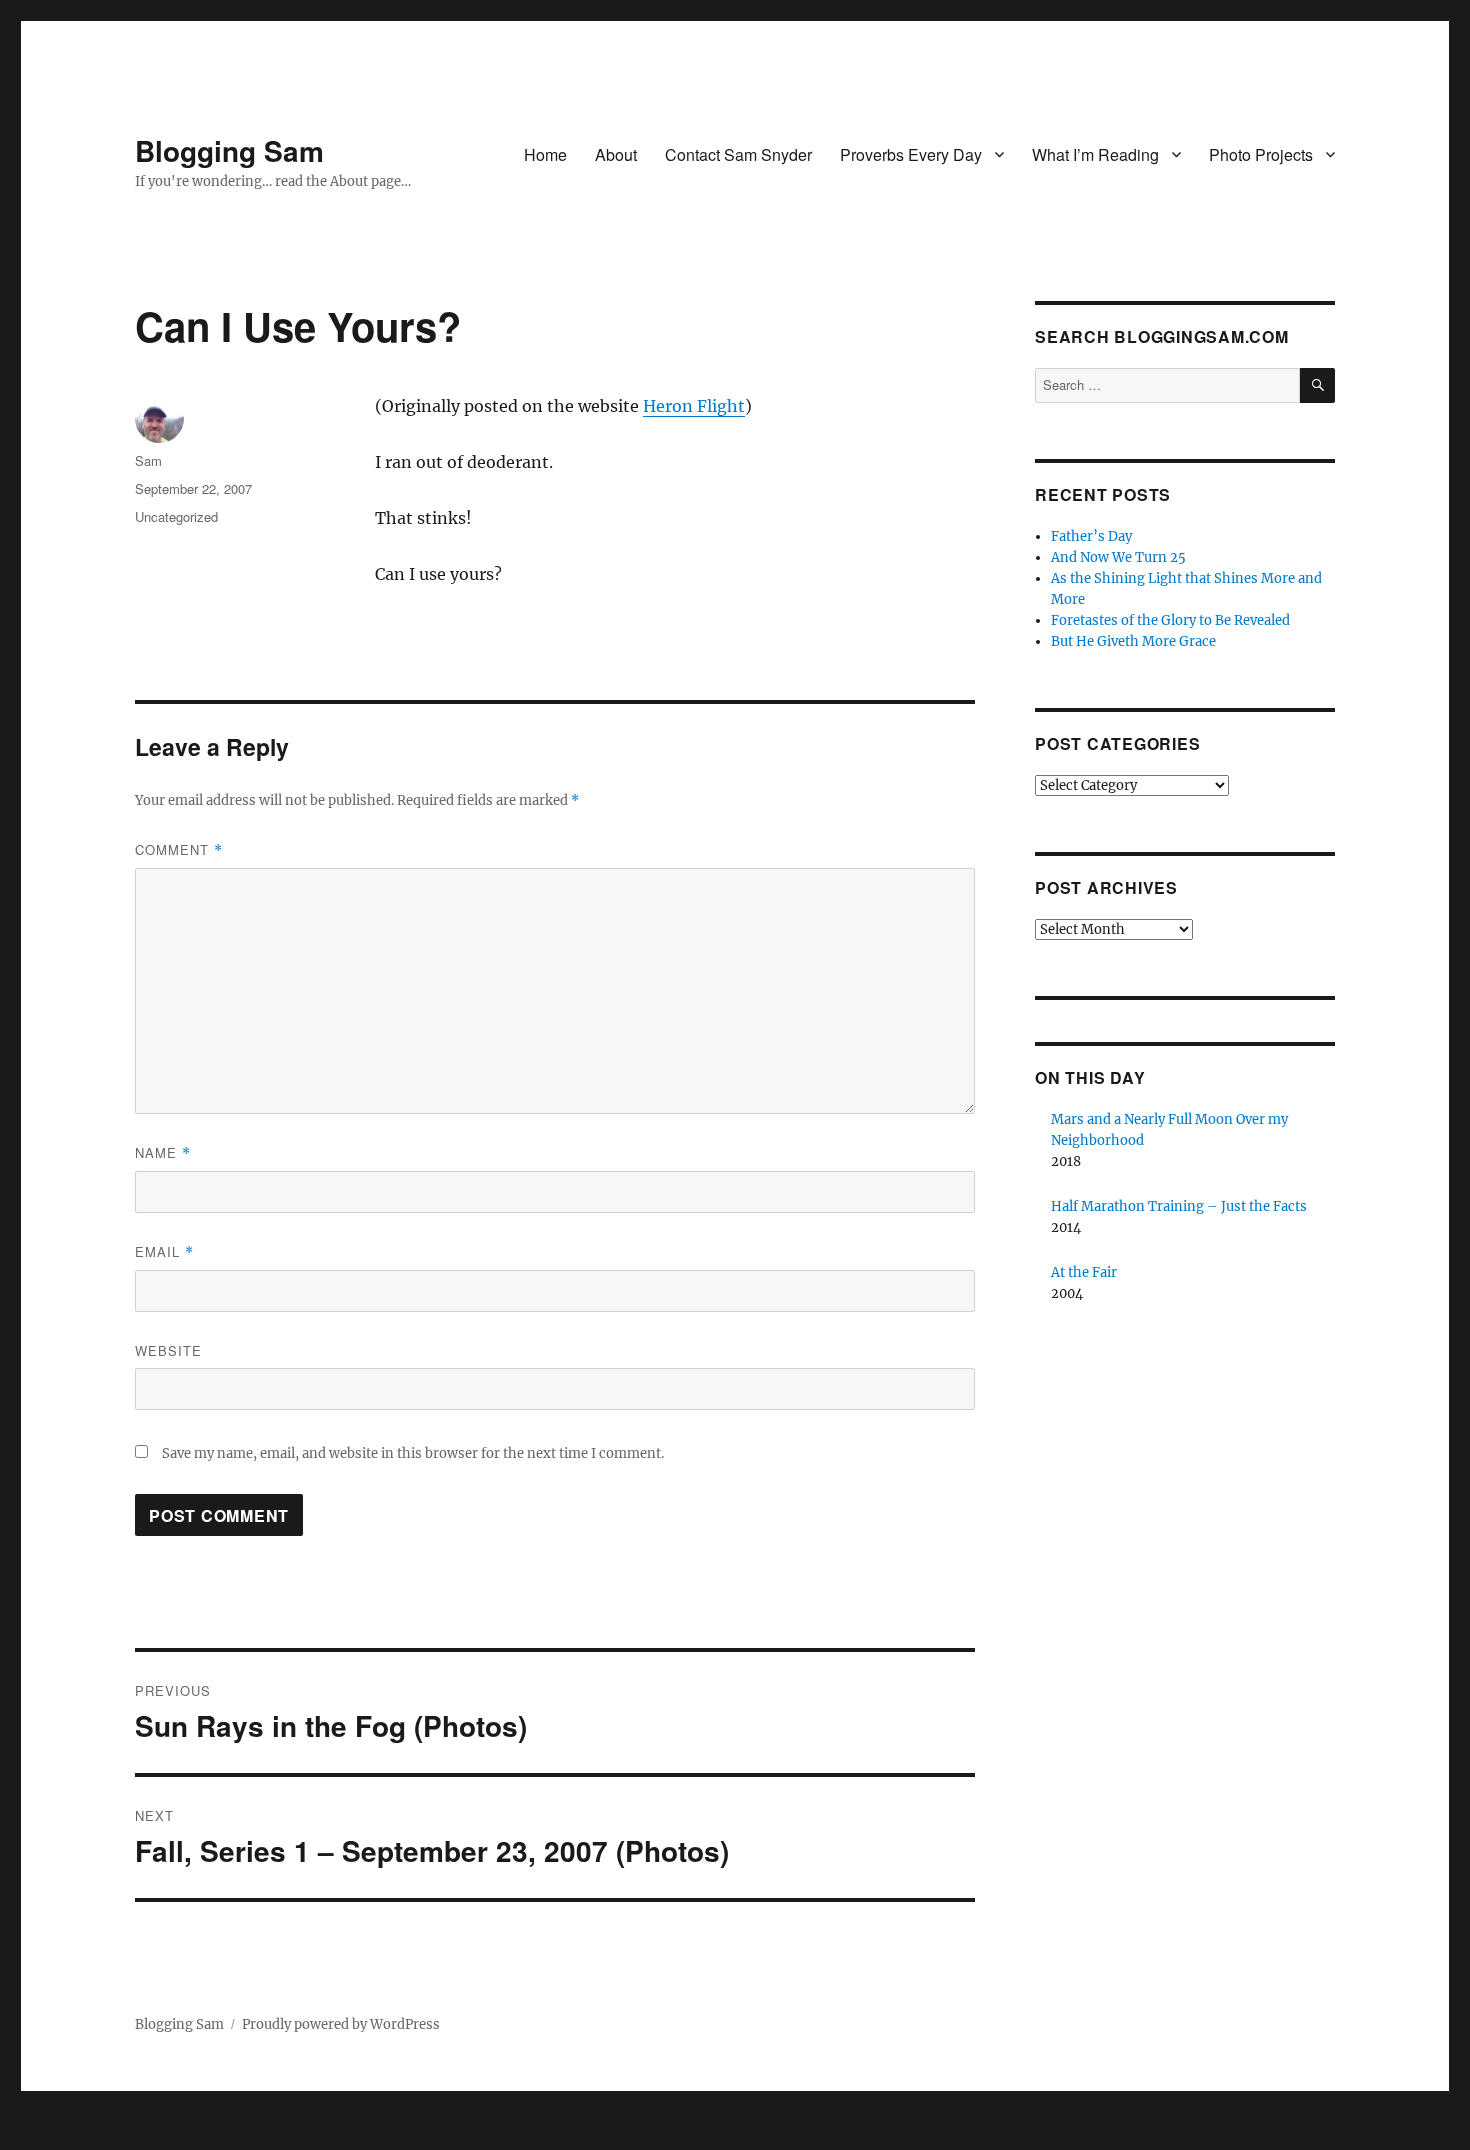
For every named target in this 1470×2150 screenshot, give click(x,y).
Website (168, 1350)
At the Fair (1084, 1272)
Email (164, 1251)
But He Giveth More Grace (1133, 641)
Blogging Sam (229, 150)
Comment (179, 849)
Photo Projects (1261, 154)
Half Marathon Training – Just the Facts (1179, 1206)
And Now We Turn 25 (1118, 557)
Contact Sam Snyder (738, 154)
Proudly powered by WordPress (341, 2024)
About (616, 154)
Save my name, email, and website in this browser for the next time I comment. (413, 1453)
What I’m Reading (1095, 154)
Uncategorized (176, 516)
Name (163, 1152)
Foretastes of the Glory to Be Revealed (1170, 620)
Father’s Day (1091, 536)
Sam (148, 460)
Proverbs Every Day (911, 154)
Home (545, 154)
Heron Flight (694, 406)
